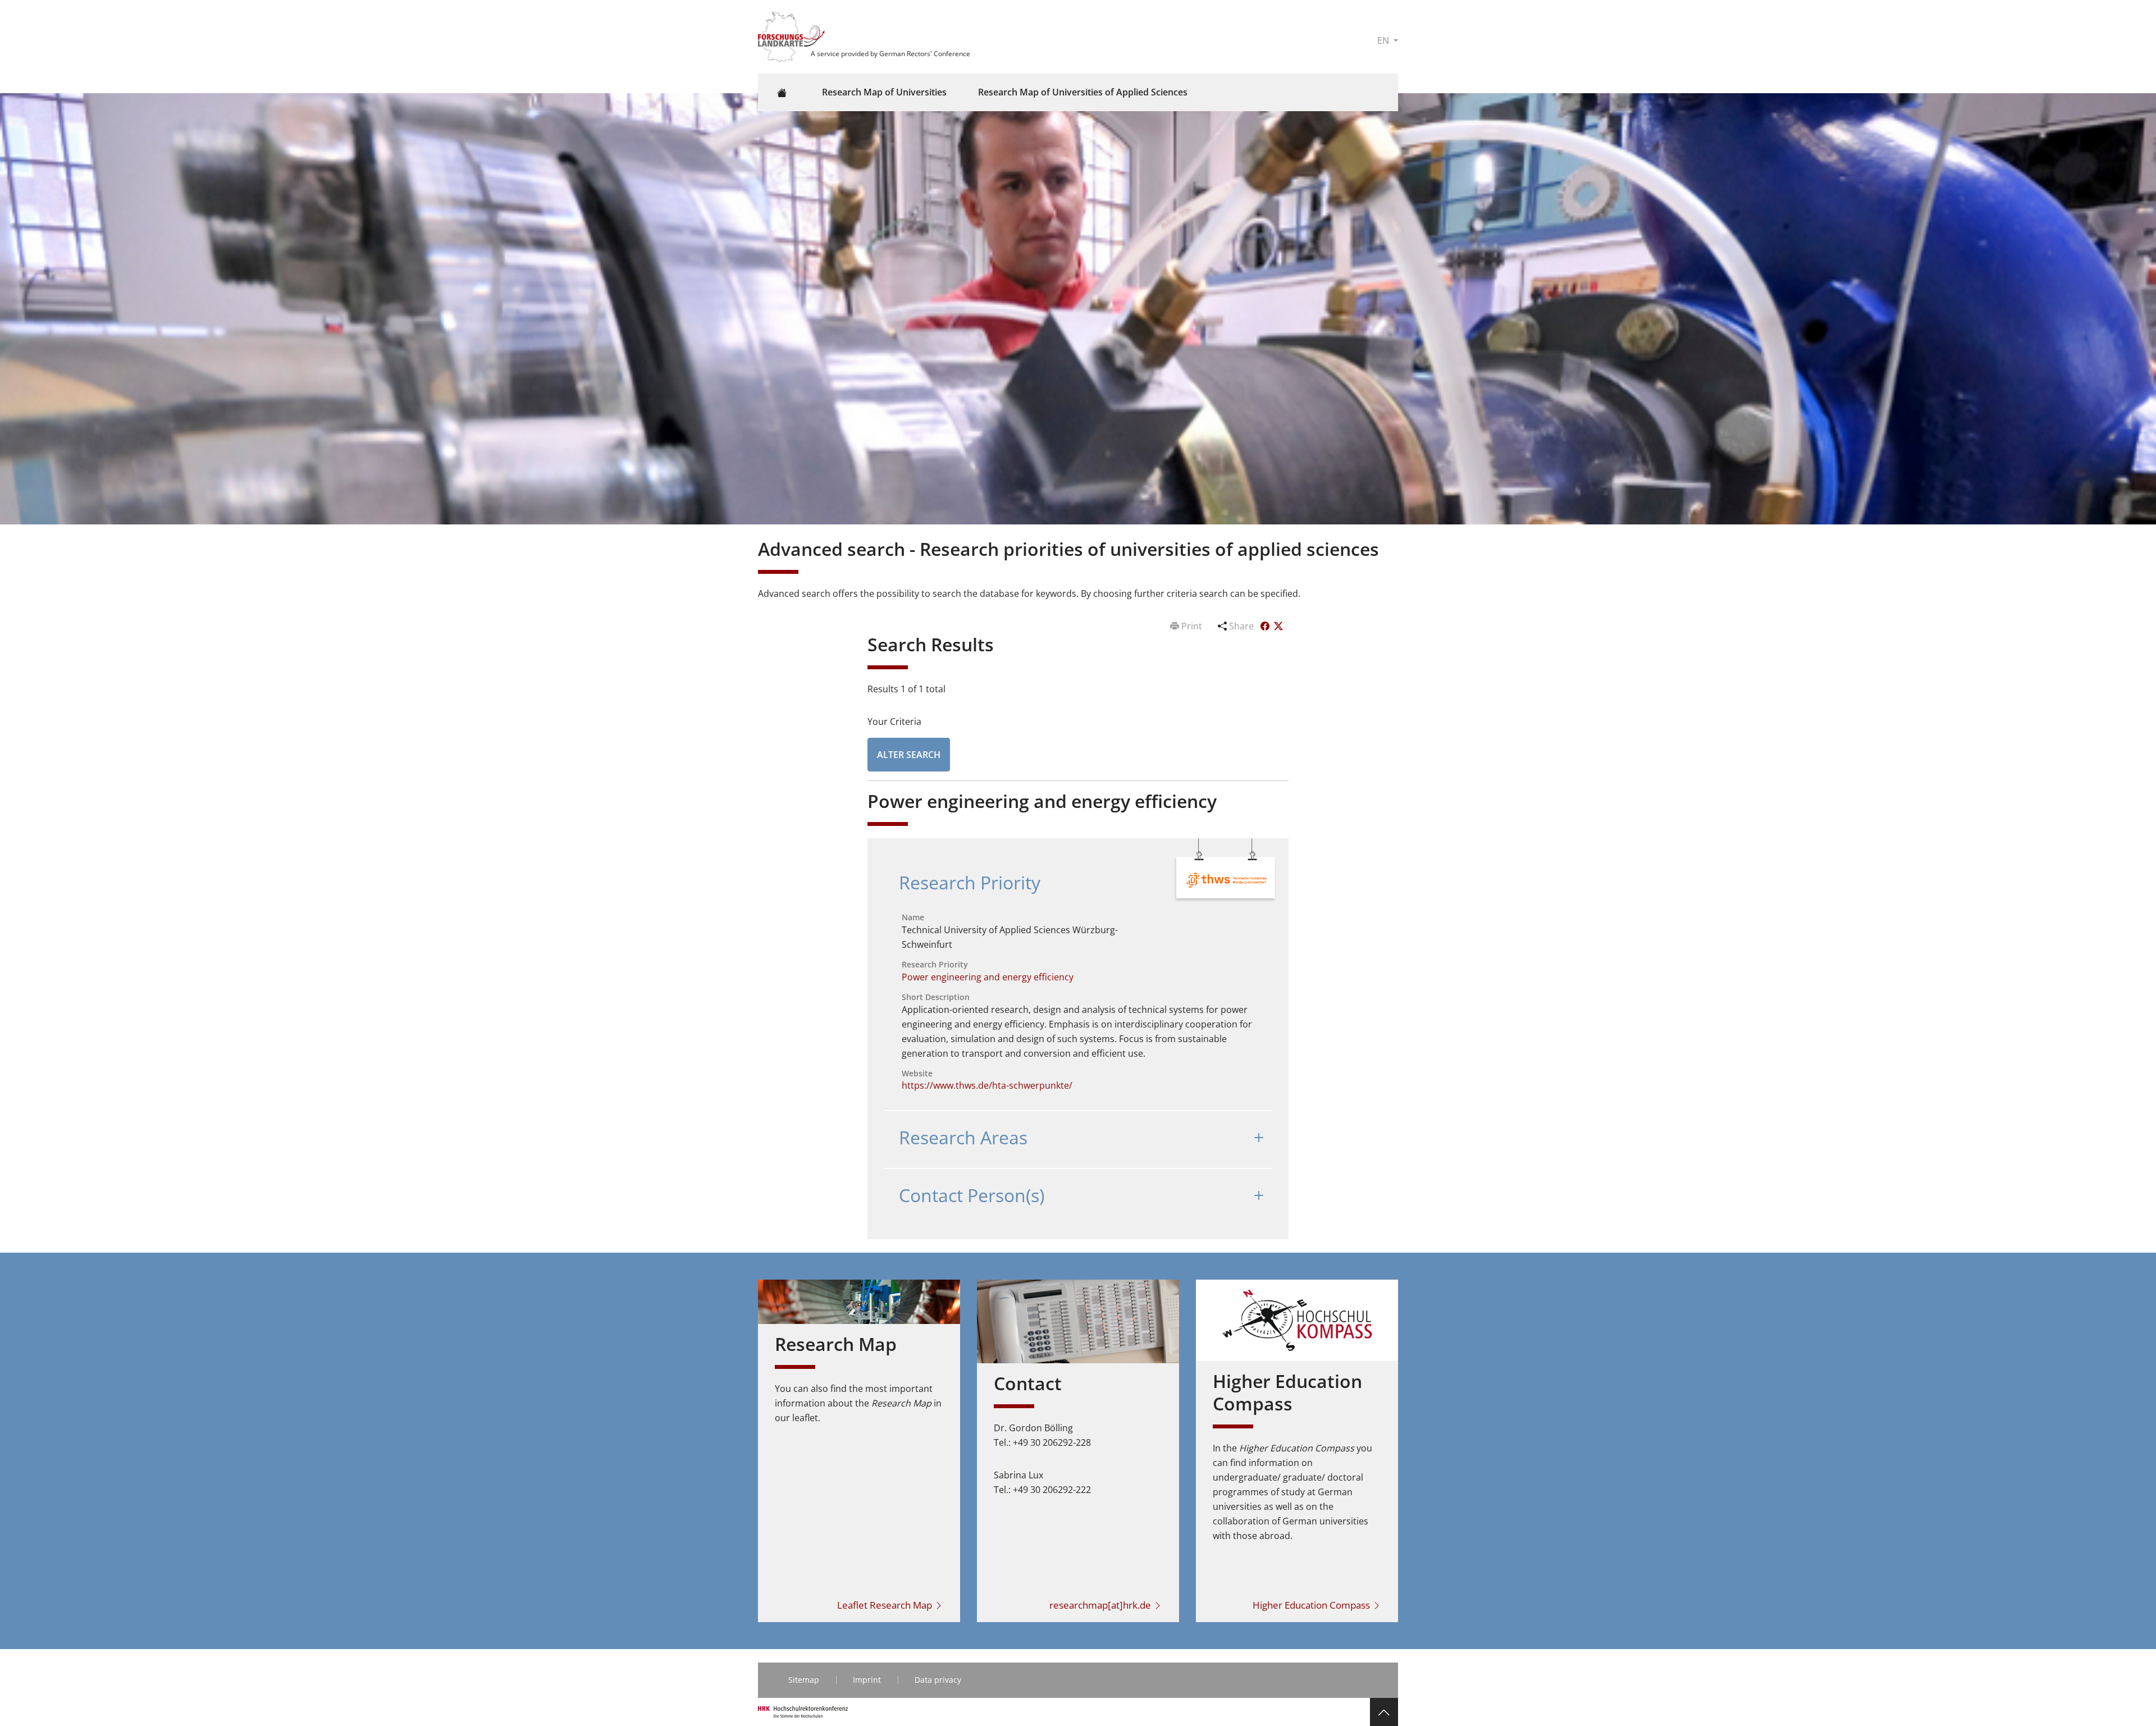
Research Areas (963, 1137)
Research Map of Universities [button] (884, 92)
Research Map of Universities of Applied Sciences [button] (1083, 92)
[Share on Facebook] (1266, 626)
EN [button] (1384, 40)
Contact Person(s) (972, 1195)
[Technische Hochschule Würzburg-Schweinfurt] (1227, 879)
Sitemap (804, 1680)
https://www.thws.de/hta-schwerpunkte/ (987, 1085)
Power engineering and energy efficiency (988, 977)
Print (1192, 626)
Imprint (867, 1680)
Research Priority (970, 882)
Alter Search (909, 755)
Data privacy (938, 1680)
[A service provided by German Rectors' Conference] (793, 36)
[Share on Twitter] (1278, 626)
